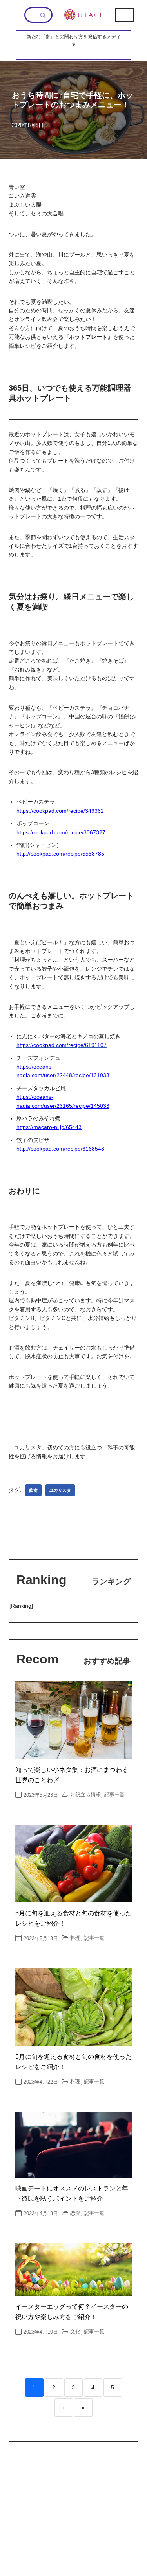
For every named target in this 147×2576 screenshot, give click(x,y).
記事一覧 (114, 1795)
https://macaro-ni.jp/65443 (49, 1127)
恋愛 (75, 2213)
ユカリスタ (60, 1490)
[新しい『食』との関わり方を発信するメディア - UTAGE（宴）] (84, 15)
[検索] (44, 15)
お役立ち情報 (85, 1795)
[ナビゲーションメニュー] (124, 15)
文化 (75, 2331)
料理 (75, 1938)
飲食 (33, 1490)
